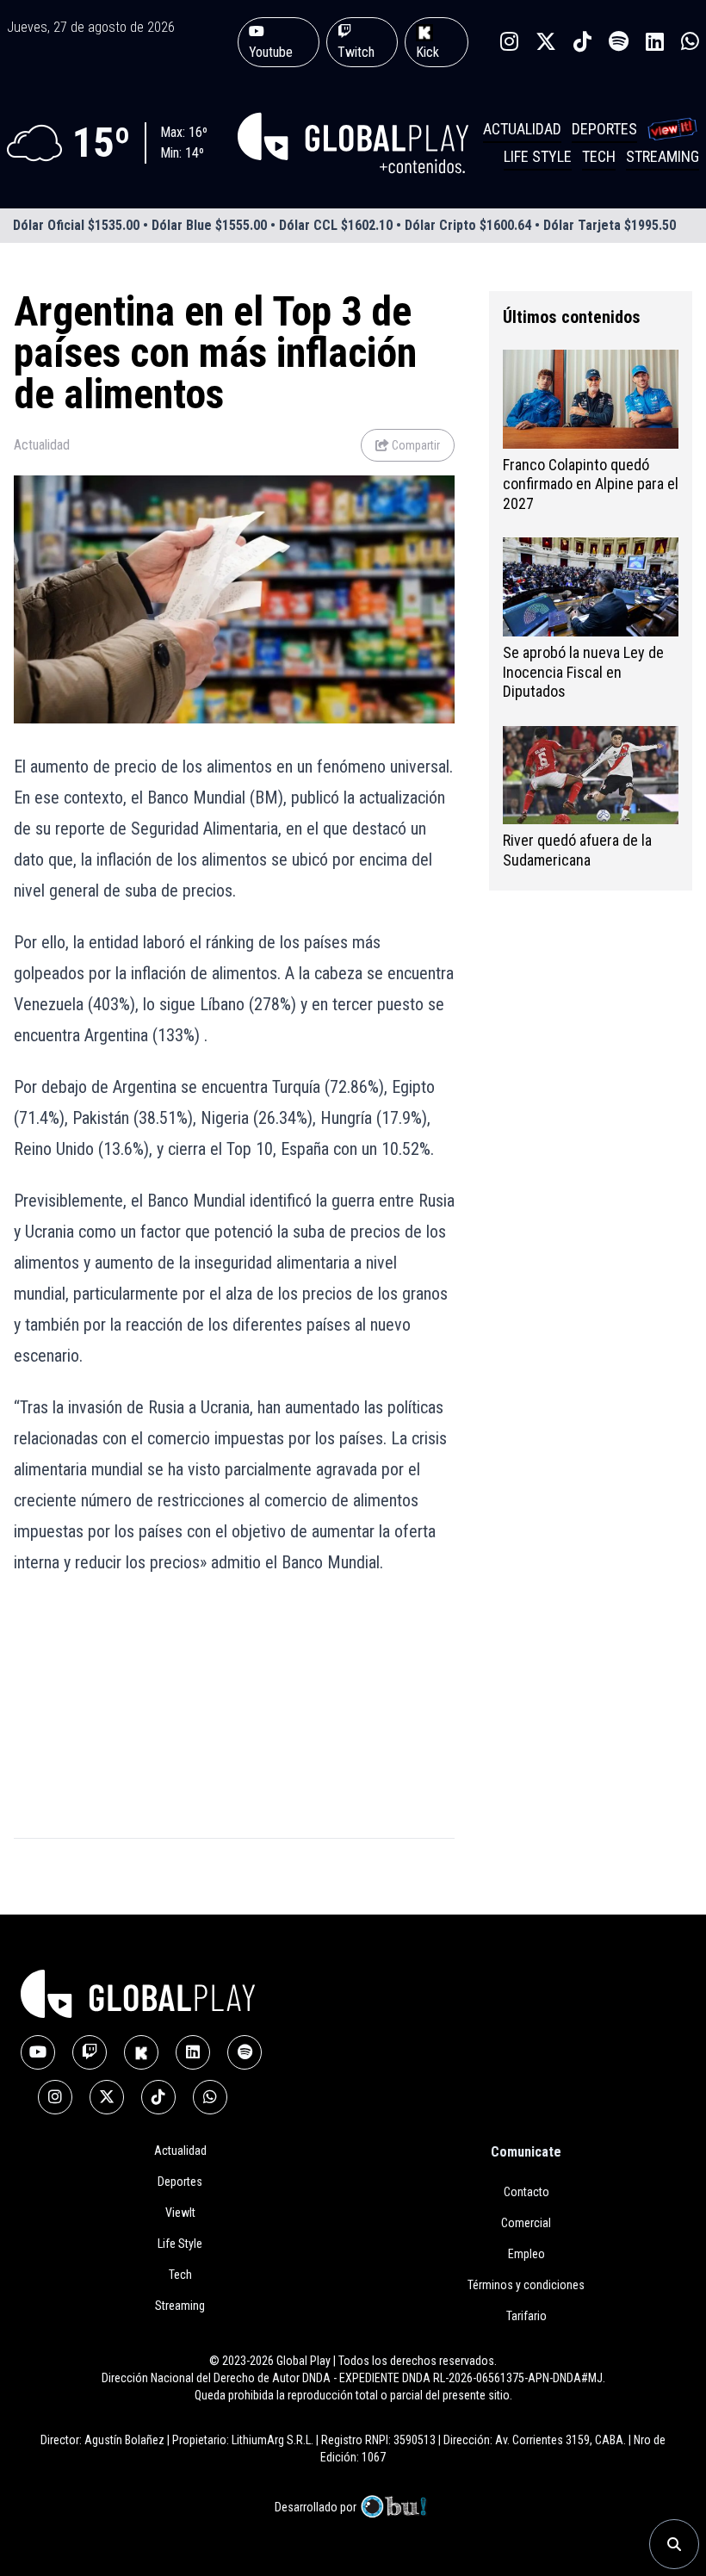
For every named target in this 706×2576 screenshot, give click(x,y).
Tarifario (526, 2316)
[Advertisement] (117, 1743)
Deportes (604, 129)
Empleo (526, 2254)
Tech (599, 156)
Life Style (538, 156)
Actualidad (522, 129)
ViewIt (180, 2213)
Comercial (526, 2223)
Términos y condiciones (526, 2285)
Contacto (526, 2192)
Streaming (663, 156)
